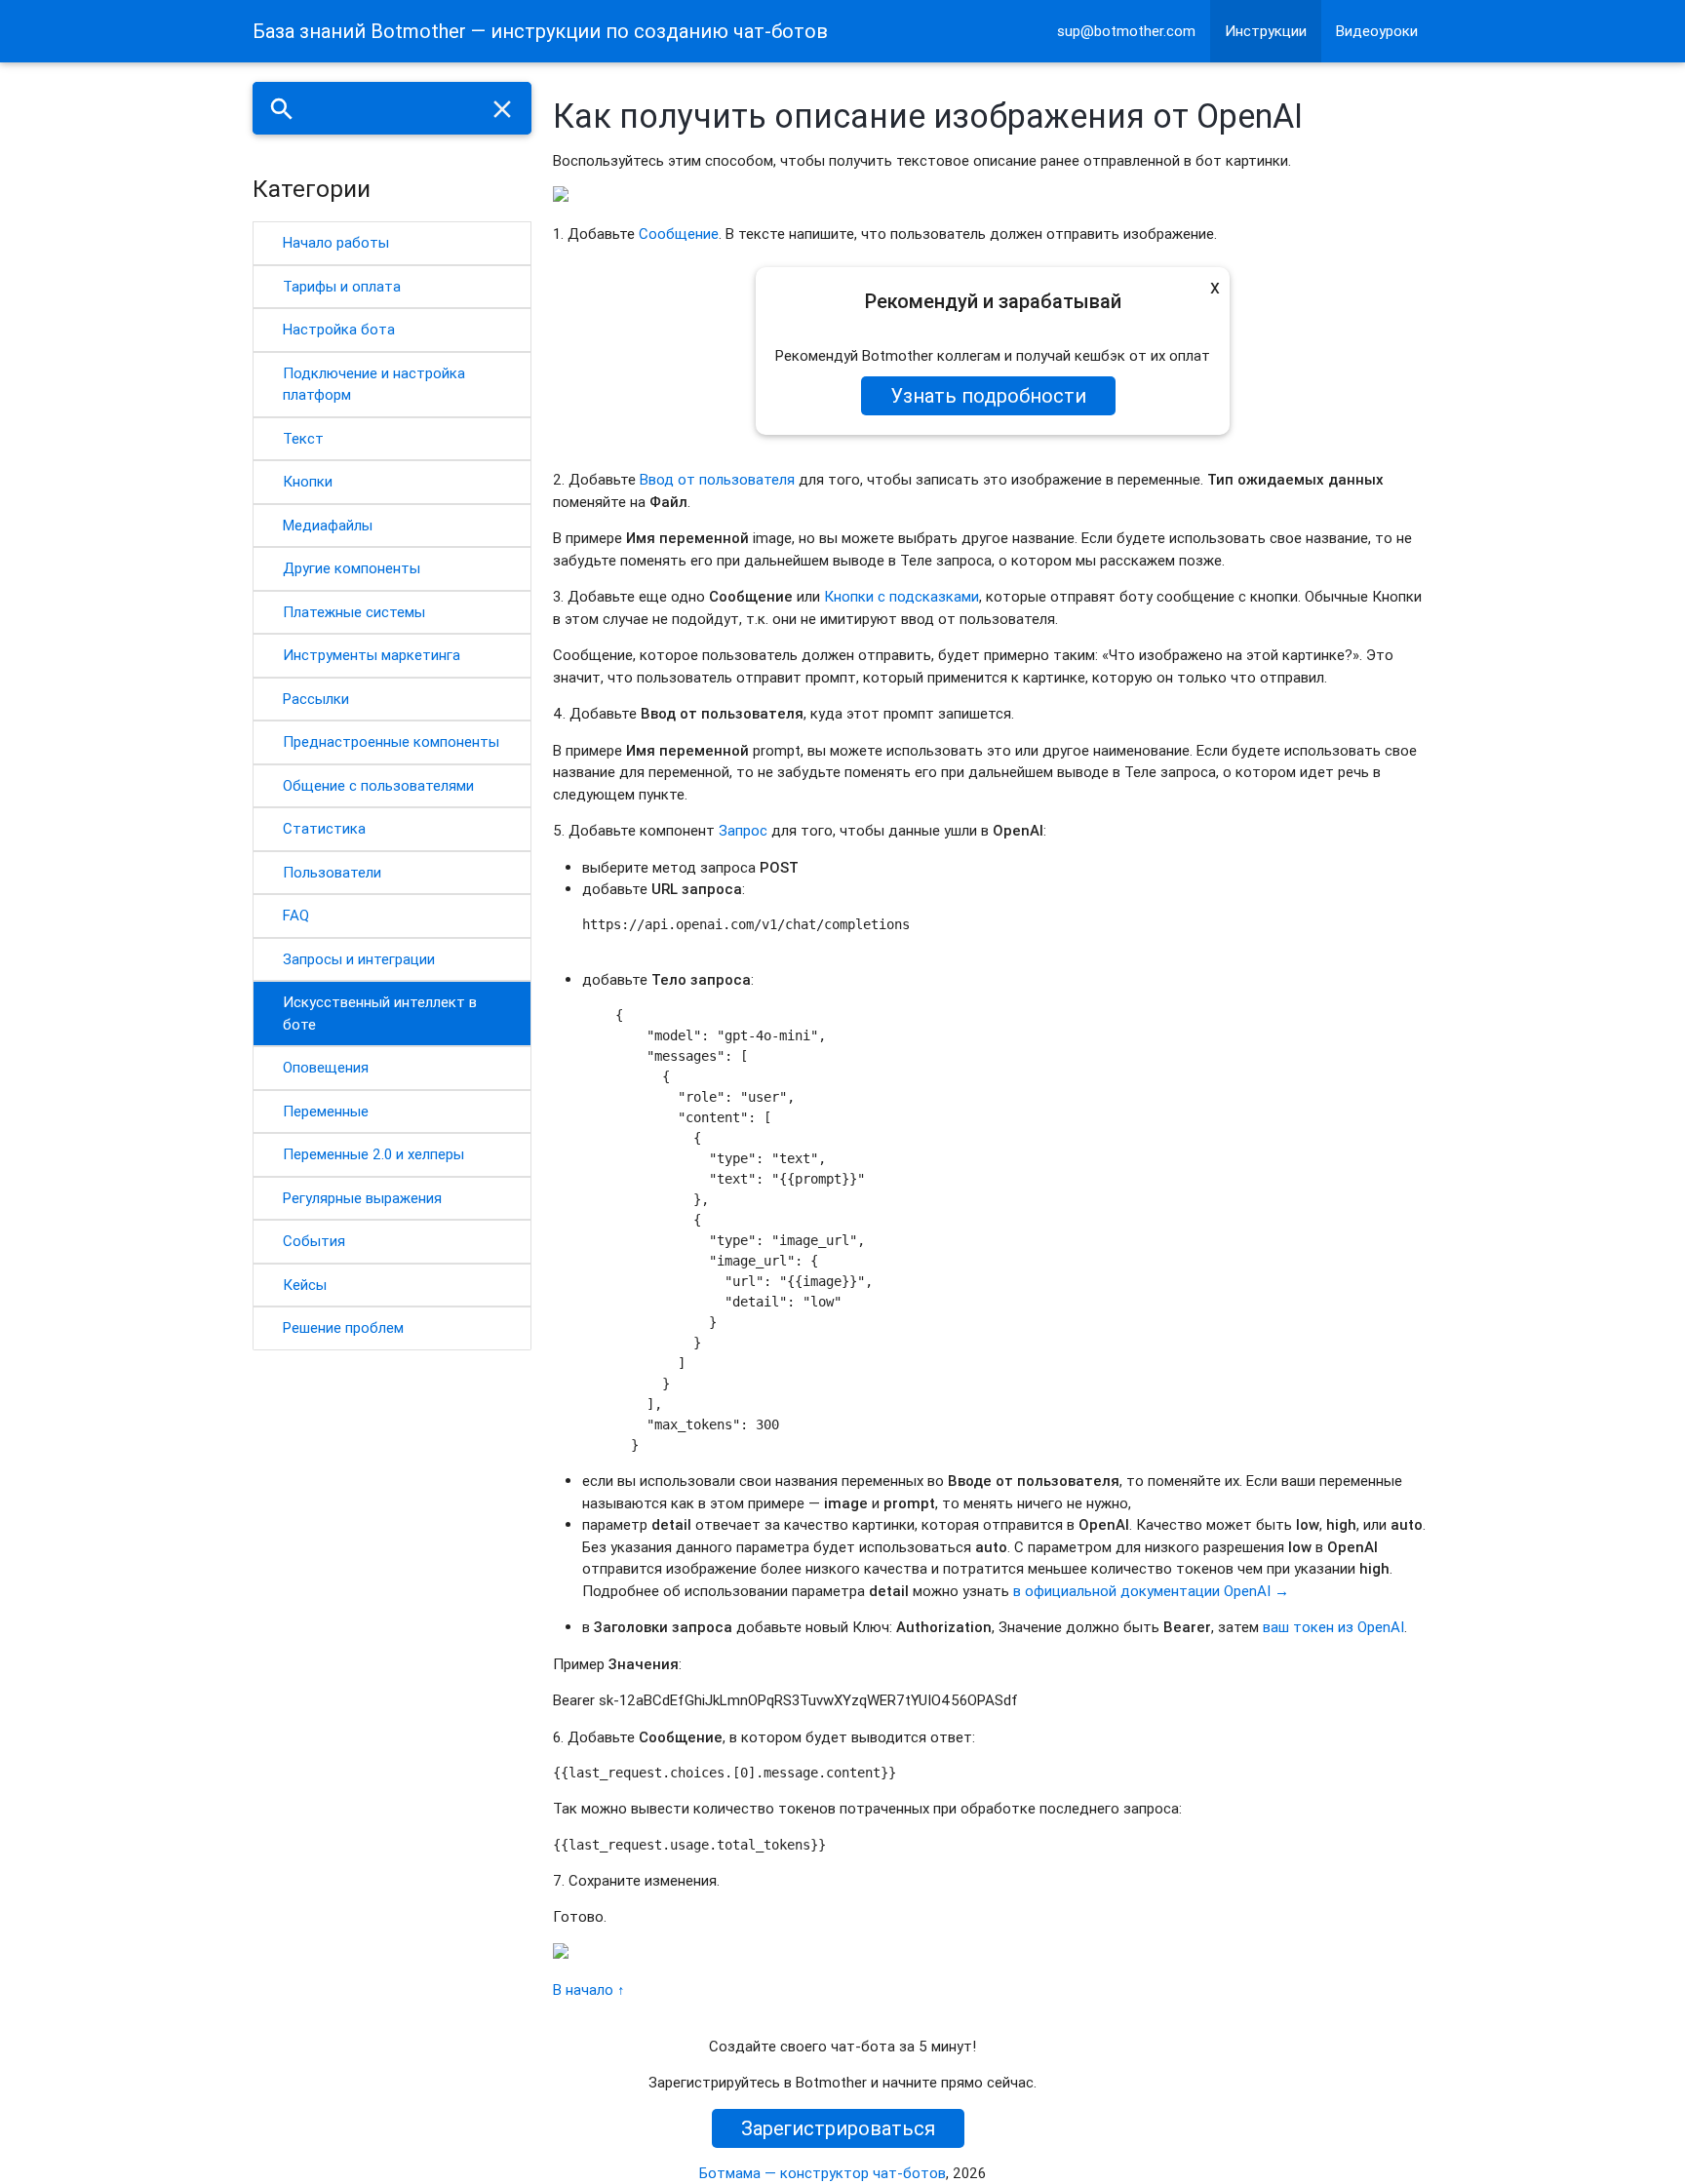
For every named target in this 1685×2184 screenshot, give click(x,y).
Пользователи (332, 872)
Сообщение (679, 234)
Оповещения (326, 1067)
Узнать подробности (988, 395)
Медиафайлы (328, 525)
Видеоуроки (1377, 31)
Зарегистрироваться (838, 2128)
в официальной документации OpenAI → (1151, 1591)
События (314, 1241)
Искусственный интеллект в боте (380, 1013)
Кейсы (305, 1285)
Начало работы (336, 242)
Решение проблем (343, 1327)
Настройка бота (339, 329)
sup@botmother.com (1126, 31)
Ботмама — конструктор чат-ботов (823, 2173)
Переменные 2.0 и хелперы (373, 1154)
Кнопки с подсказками (901, 596)
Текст (303, 438)
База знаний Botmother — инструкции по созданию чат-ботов (540, 31)
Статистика (324, 828)
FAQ (296, 915)
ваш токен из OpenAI (1333, 1627)
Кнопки (308, 481)
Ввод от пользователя (717, 479)
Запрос (743, 830)
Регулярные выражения (362, 1198)
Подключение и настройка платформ (374, 384)
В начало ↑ (589, 1989)
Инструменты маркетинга (372, 655)
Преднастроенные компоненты (391, 741)
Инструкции (1266, 31)
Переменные (326, 1111)
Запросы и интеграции (359, 959)
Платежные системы (354, 612)
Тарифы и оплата (342, 286)
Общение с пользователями (378, 785)
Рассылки (316, 699)
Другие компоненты (352, 568)
